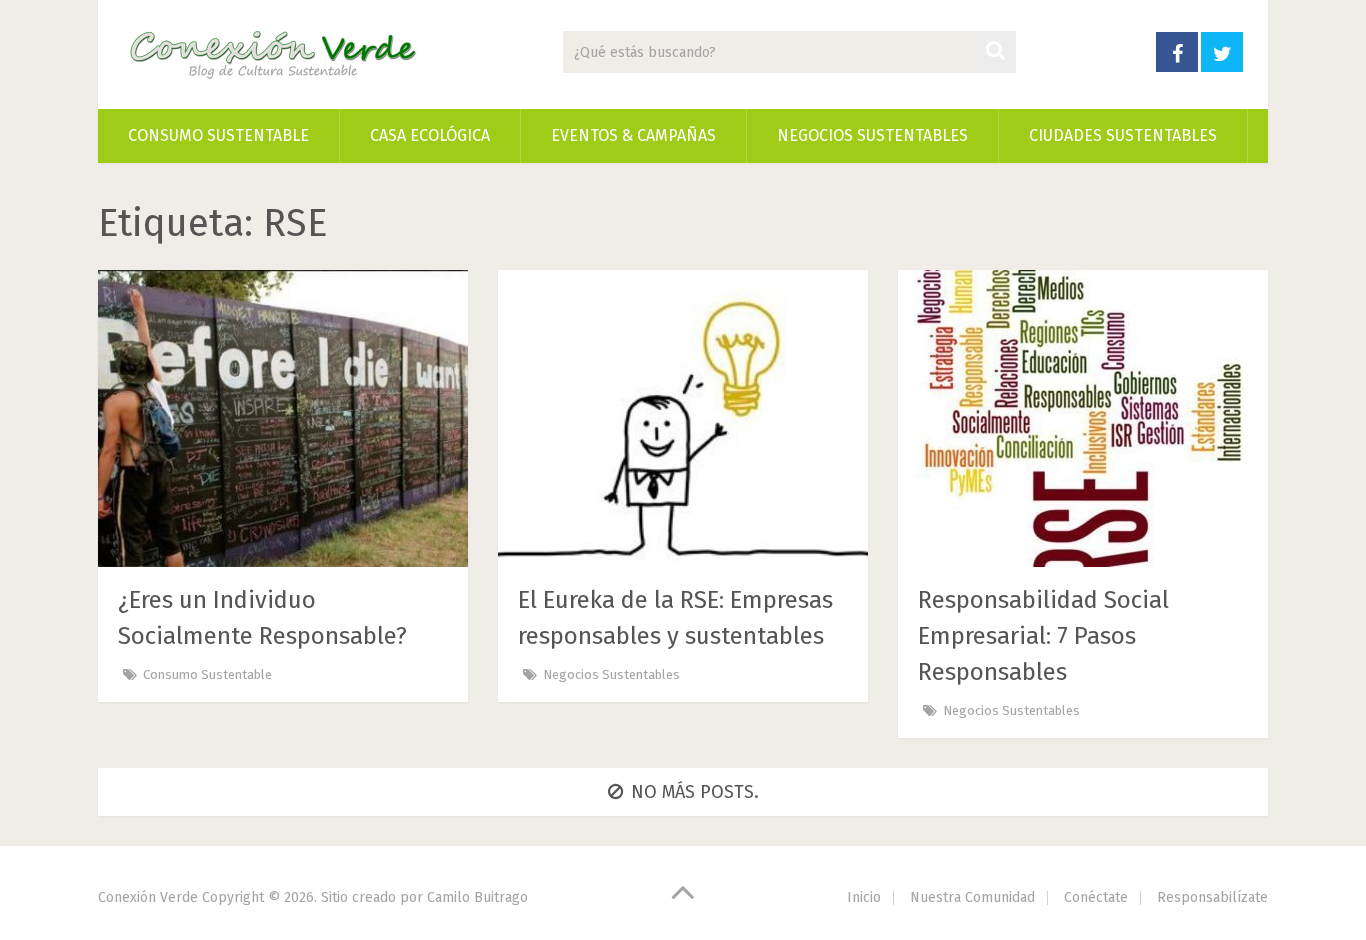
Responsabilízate (1212, 897)
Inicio (864, 897)
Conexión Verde (148, 897)
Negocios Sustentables (872, 135)
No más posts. (695, 792)
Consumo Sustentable (218, 135)
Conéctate (1096, 897)
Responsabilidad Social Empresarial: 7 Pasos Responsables (1043, 636)
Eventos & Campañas (633, 135)
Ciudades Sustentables (1123, 135)
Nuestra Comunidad (972, 897)
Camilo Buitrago (477, 897)
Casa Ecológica (430, 135)
